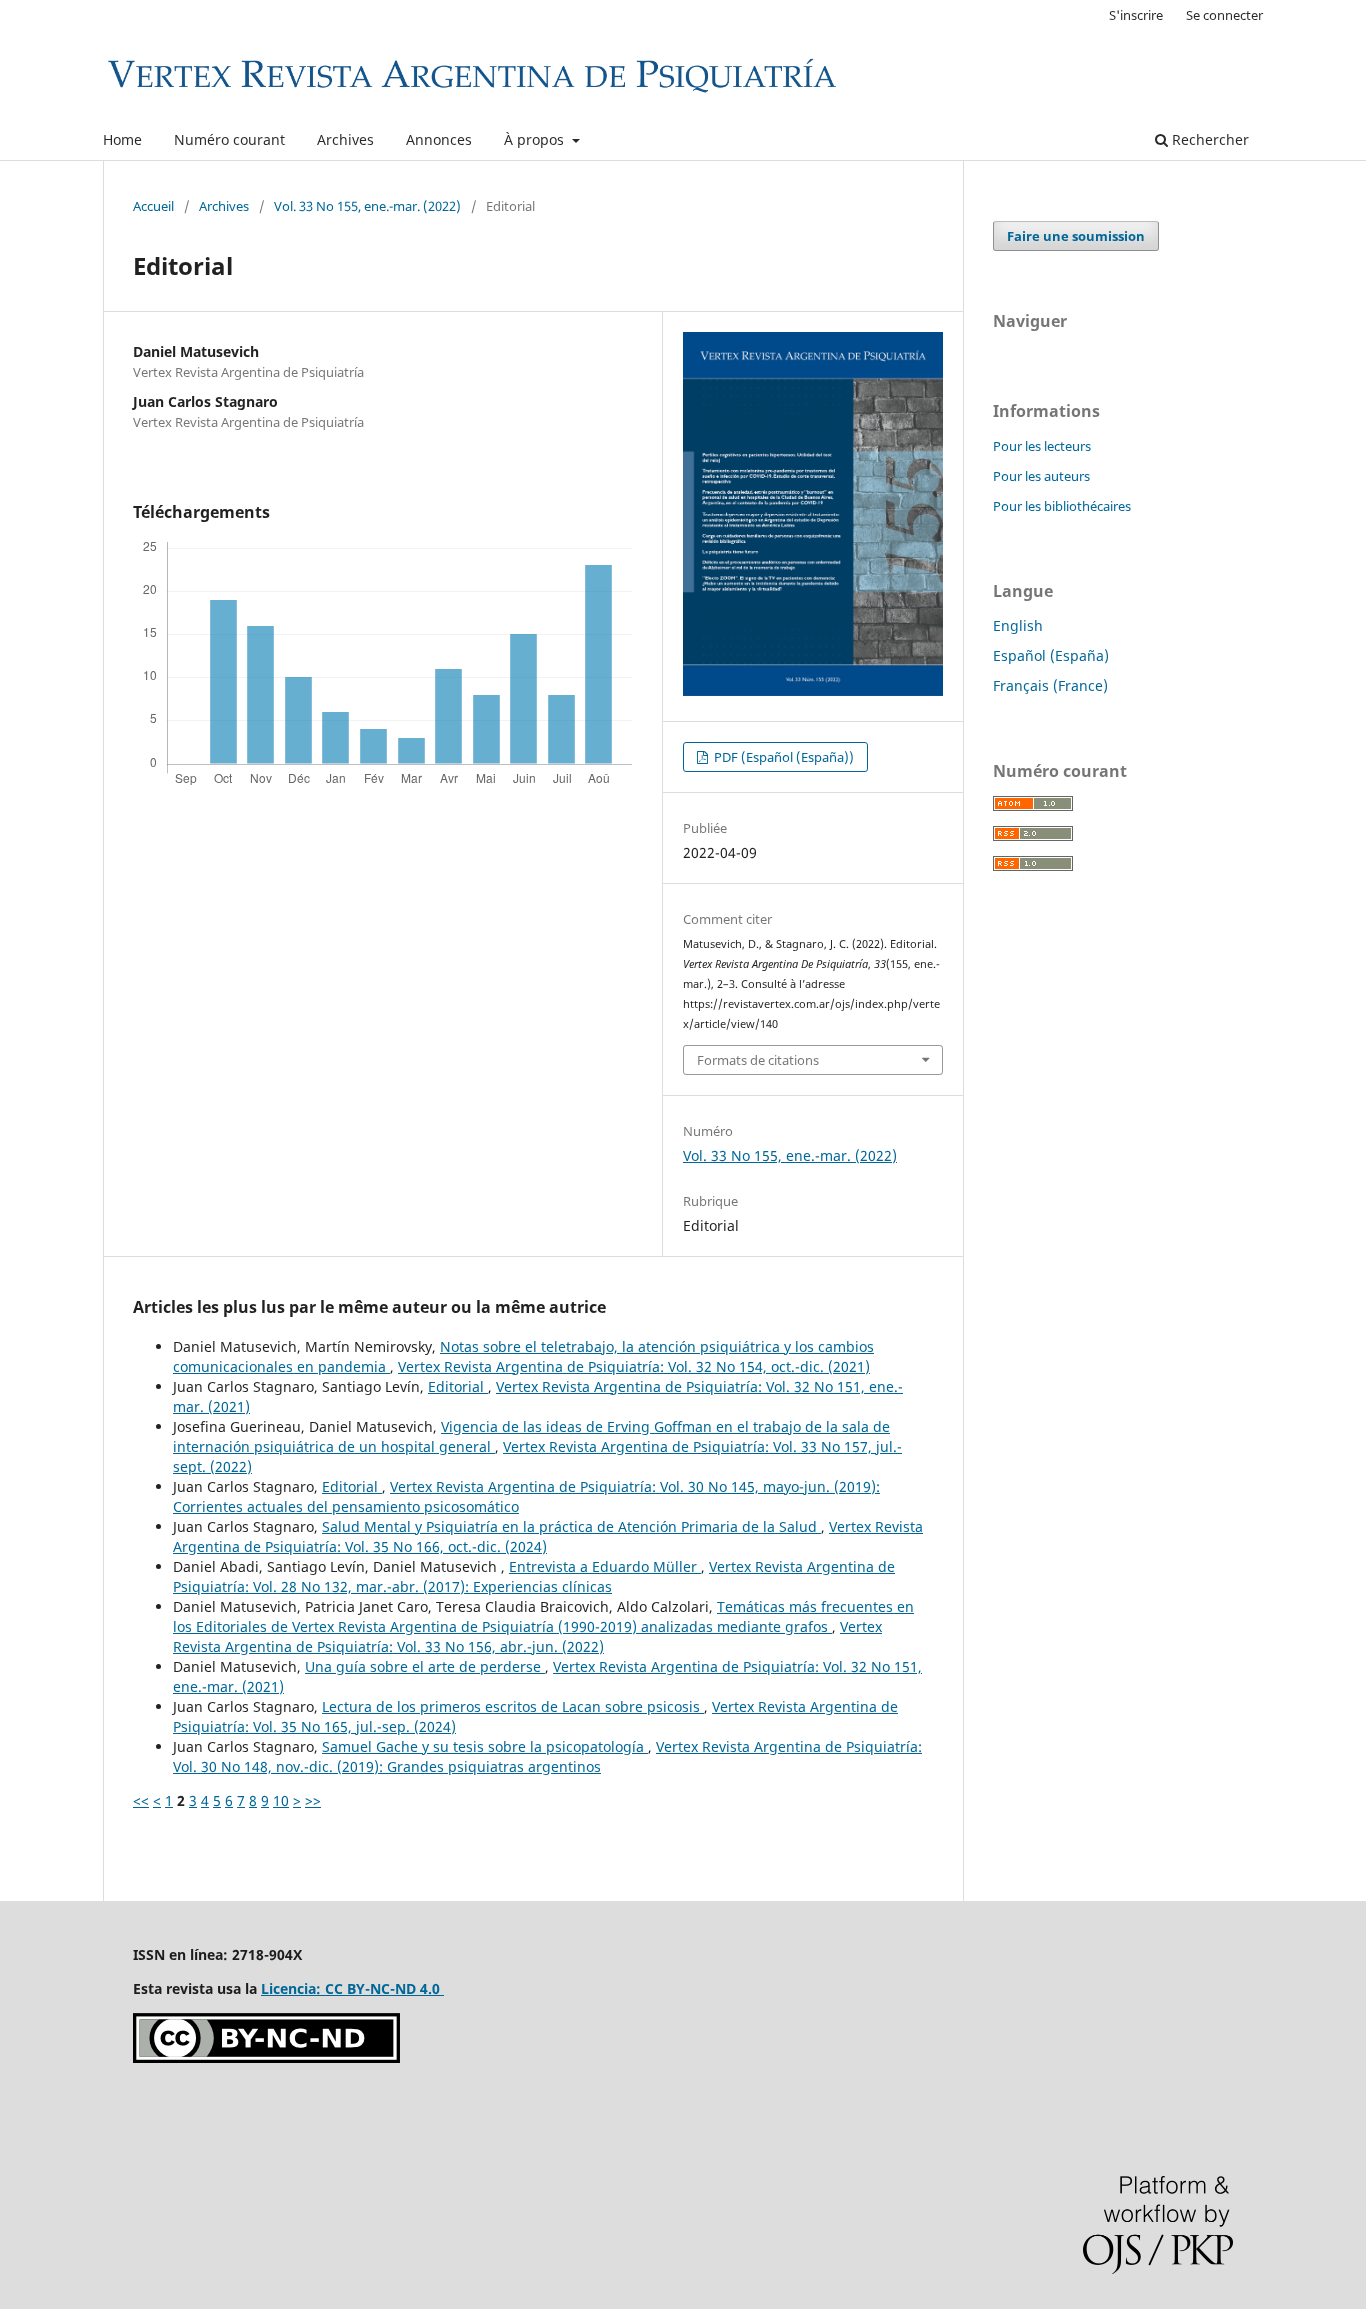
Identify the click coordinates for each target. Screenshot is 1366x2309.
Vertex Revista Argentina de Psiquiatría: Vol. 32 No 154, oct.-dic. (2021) (634, 1366)
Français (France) (1050, 685)
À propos (536, 139)
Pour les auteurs (1041, 476)
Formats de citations (758, 1060)
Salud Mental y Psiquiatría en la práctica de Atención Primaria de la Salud (571, 1526)
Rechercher (1208, 139)
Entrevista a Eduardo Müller (605, 1566)
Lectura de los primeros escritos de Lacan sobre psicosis (513, 1706)
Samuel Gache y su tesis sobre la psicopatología (485, 1746)
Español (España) (1051, 655)
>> (313, 1800)
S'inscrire (1136, 15)
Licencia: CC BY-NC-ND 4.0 (352, 1988)
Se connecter (1224, 15)
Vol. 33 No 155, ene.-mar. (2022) (367, 206)
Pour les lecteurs (1042, 446)
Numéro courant (229, 139)
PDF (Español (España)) (782, 757)
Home (122, 139)
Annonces (439, 139)
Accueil (153, 206)
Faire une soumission (1076, 236)
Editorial (458, 1386)
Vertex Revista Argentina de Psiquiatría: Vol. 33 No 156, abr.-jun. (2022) (527, 1636)
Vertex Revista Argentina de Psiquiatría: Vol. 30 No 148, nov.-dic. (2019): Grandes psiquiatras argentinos (547, 1756)
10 (281, 1800)
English (1018, 625)
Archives (345, 139)
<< (141, 1800)
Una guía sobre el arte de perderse (425, 1666)
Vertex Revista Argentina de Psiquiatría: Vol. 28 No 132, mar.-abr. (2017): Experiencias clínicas (534, 1576)
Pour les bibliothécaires (1062, 506)
